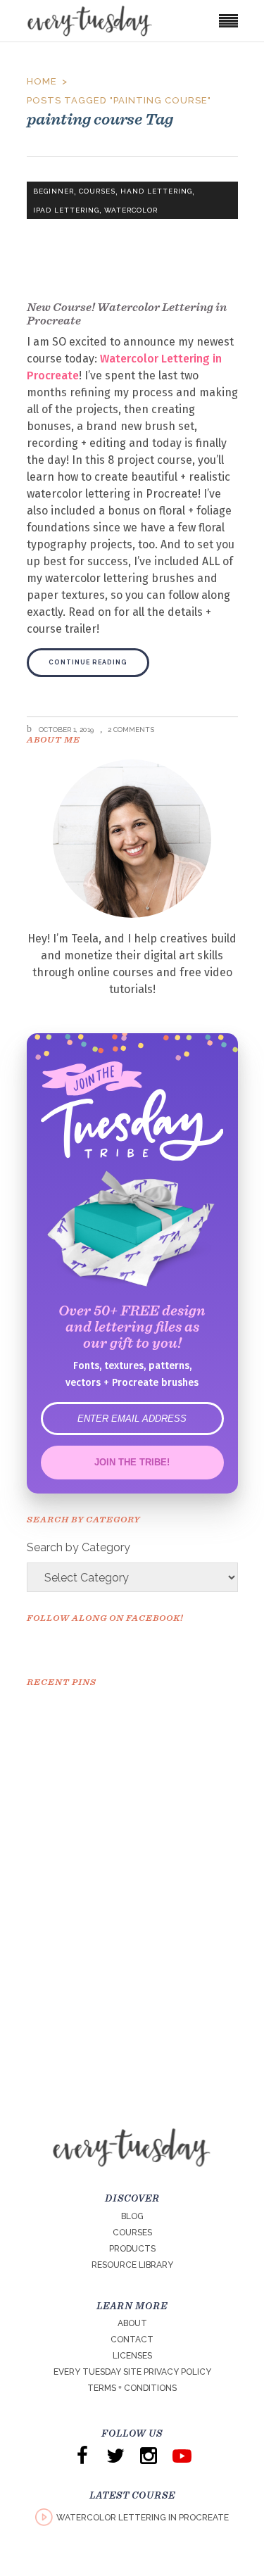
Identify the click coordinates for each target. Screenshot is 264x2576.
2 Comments (131, 730)
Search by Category (78, 1547)
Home (42, 81)
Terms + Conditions (132, 2388)
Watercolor (131, 210)
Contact (132, 2340)
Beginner (54, 191)
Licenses (132, 2356)
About (132, 2323)
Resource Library (132, 2265)
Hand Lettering (156, 191)
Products (132, 2249)
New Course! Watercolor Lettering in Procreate (127, 314)
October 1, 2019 (65, 730)
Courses (97, 191)
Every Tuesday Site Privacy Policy (132, 2372)
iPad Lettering (66, 210)
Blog (132, 2216)
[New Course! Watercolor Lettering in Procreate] (132, 233)
